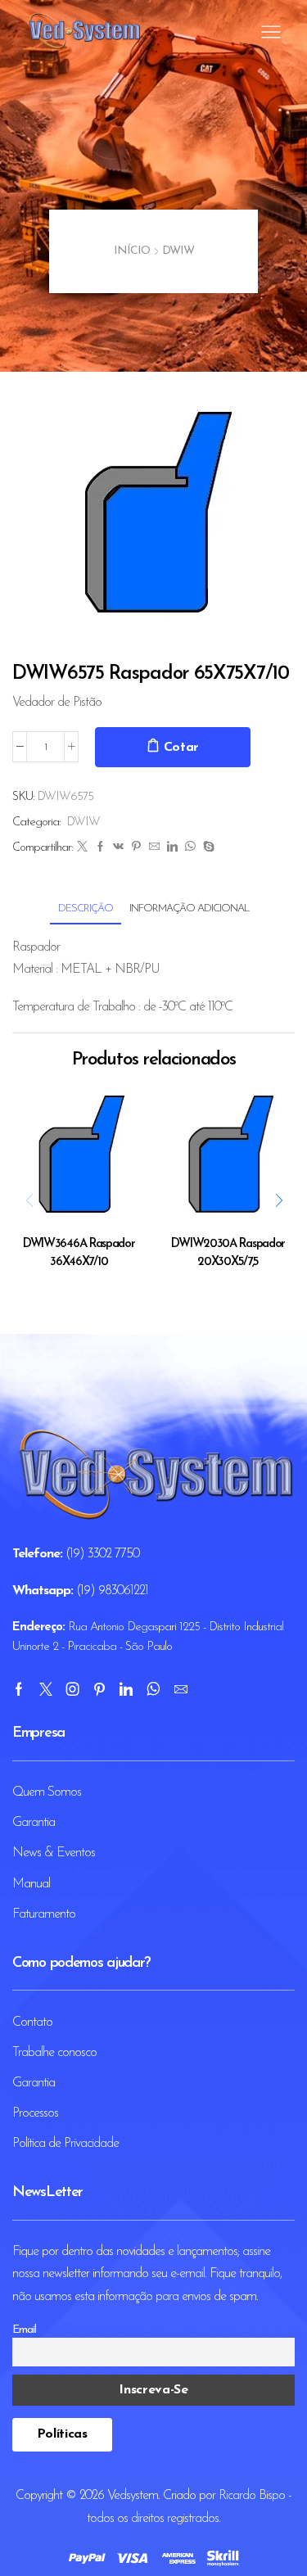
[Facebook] (100, 848)
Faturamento (44, 1914)
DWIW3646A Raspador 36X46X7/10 (79, 1253)
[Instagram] (72, 1689)
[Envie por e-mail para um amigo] (154, 848)
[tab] (86, 908)
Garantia (34, 1823)
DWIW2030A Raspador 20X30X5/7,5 (228, 1253)
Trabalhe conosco (54, 2053)
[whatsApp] (190, 848)
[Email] (181, 1689)
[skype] (206, 848)
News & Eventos (54, 1853)
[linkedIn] (172, 848)
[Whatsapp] (153, 1689)
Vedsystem (133, 2496)
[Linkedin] (126, 1689)
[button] (278, 1201)
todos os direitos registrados (153, 2519)
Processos (35, 2113)
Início (132, 251)
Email (24, 2330)
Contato (32, 2022)
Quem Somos (47, 1792)
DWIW (178, 251)
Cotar (182, 748)
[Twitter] (82, 848)
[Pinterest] (136, 848)
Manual (31, 1884)
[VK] (118, 848)
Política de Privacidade (65, 2144)
